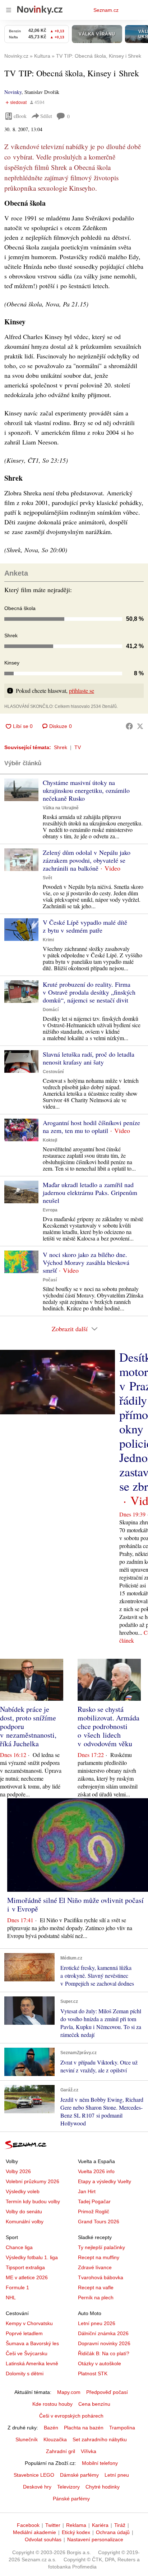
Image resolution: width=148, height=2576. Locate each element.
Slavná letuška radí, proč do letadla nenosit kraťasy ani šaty (89, 1058)
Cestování (53, 1072)
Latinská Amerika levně (32, 2363)
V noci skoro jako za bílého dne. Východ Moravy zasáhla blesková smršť (86, 1262)
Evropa (50, 1210)
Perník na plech (96, 2298)
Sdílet (46, 116)
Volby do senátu (24, 2211)
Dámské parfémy (79, 2475)
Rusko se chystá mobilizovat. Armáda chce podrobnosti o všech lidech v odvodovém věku (108, 1726)
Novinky (13, 92)
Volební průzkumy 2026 (33, 2181)
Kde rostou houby (52, 2404)
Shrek (61, 747)
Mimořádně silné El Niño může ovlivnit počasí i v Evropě (75, 1904)
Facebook (28, 2525)
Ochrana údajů (113, 2532)
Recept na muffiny (99, 2257)
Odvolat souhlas (43, 2539)
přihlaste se (82, 691)
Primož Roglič (94, 2211)
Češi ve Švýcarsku (27, 2353)
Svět (47, 878)
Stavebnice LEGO (34, 2475)
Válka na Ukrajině (61, 808)
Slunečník (27, 2439)
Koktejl (50, 1140)
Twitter (53, 2525)
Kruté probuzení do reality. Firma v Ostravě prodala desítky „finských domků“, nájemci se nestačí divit (89, 992)
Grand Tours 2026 (99, 2222)
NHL (11, 2298)
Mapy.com (69, 2392)
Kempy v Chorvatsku (29, 2323)
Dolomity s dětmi (25, 2373)
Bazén (51, 2428)
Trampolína (122, 2428)
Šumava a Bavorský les (32, 2343)
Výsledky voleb (23, 2191)
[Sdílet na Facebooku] (129, 726)
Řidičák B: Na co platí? (104, 2353)
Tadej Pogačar (94, 2201)
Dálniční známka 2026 (103, 2333)
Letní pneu (117, 2475)
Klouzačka (55, 2439)
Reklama (76, 2525)
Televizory (68, 2487)
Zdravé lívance (95, 2267)
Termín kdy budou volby (33, 2201)
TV (78, 747)
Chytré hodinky (103, 2487)
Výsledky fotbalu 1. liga (32, 2257)
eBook (20, 116)
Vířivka (89, 2451)
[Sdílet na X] (140, 726)
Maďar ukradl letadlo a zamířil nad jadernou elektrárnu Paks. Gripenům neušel (90, 1192)
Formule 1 (17, 2287)
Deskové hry (37, 2487)
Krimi (48, 940)
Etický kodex (76, 2532)
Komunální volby (25, 2222)
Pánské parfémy (71, 2499)
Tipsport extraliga (25, 2267)
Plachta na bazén (84, 2428)
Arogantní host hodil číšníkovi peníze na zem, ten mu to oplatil (91, 1127)
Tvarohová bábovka (101, 2277)
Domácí (51, 1010)
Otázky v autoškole (100, 2363)
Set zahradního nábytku (100, 2439)
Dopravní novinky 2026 (104, 2343)
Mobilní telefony (100, 2463)
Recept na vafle (96, 2287)
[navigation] (9, 10)
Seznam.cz (106, 10)
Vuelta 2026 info (96, 2171)
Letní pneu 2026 (97, 2323)
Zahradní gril (61, 2451)
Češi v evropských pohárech (71, 2416)
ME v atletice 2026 (27, 2277)
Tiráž (120, 2525)
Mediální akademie (34, 2532)
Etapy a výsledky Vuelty (105, 2181)
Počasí (50, 1280)
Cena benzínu (94, 2404)
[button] (21, 790)
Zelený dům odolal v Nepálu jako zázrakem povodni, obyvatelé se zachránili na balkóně (87, 860)
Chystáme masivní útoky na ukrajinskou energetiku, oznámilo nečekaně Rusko (86, 790)
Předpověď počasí (107, 2392)
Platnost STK (93, 2373)
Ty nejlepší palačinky (101, 2247)
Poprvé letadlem (24, 2333)
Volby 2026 (18, 2171)
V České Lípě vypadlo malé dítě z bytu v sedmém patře (85, 926)
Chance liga (19, 2247)
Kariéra (100, 2525)
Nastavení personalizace (95, 2539)
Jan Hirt (87, 2191)
